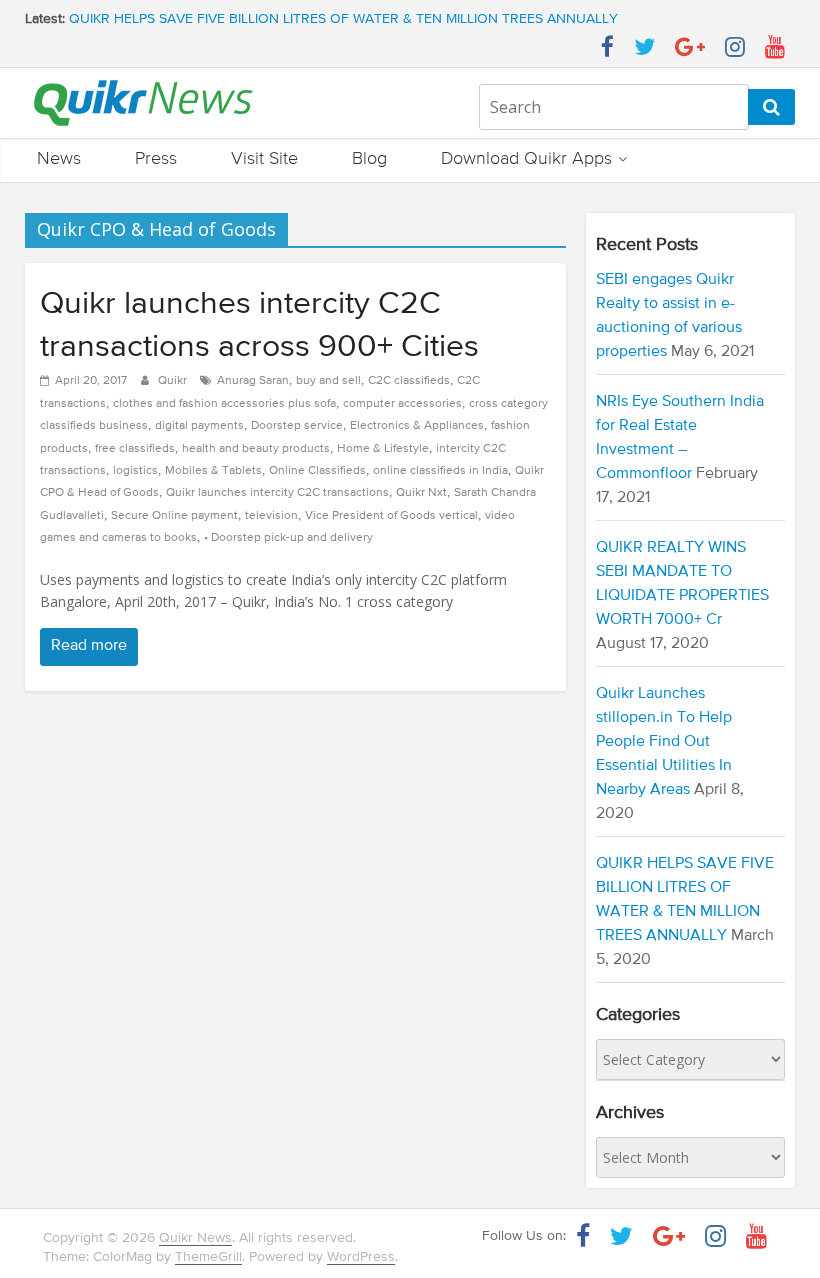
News (59, 159)
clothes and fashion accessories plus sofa (224, 404)
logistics (135, 471)
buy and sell (328, 381)
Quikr (174, 381)
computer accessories (402, 404)
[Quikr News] (143, 79)
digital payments (199, 426)
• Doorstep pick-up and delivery (288, 538)
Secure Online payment (174, 516)
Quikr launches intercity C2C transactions (277, 493)
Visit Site (264, 159)
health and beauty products (256, 449)
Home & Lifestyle (383, 449)
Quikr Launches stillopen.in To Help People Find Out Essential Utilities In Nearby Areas (664, 742)
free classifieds (135, 449)
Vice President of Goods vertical (391, 516)
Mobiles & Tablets (213, 471)
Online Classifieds (317, 471)
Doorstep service (297, 426)
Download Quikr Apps (526, 159)
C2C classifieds (409, 381)
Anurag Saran (253, 381)
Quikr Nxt (421, 493)
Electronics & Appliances (417, 426)
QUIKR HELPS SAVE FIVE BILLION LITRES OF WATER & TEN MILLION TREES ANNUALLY (343, 23)
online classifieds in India (440, 471)
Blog (369, 159)
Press (156, 159)
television (271, 516)
